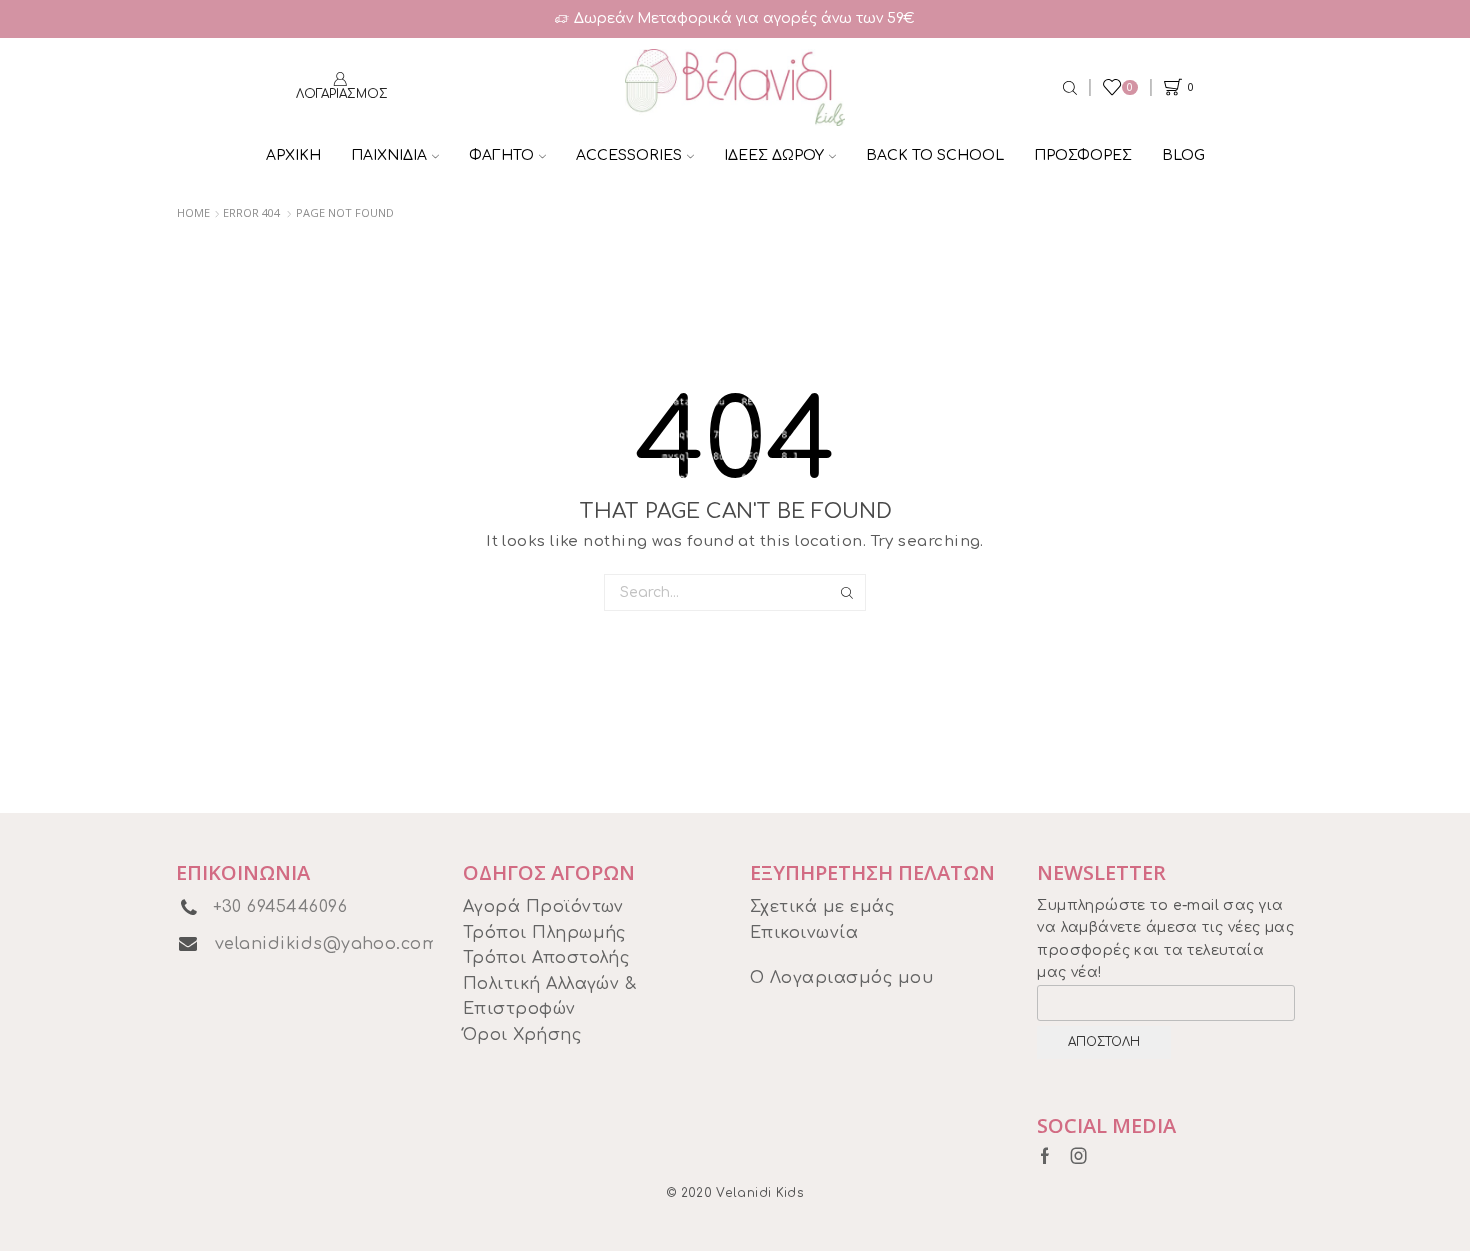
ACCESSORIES (629, 155)
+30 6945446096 (280, 907)
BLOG (1183, 155)
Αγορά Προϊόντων (543, 907)
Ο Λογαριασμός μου (842, 978)
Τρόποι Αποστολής (546, 958)
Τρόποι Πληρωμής (544, 933)
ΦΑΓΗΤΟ (501, 155)
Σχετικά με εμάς (822, 907)
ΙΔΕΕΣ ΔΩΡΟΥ (774, 155)
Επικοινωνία (804, 933)
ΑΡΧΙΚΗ (293, 155)
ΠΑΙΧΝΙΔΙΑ (389, 155)
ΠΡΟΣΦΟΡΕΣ (1083, 155)
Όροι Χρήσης (522, 1035)
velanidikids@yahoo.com (327, 944)
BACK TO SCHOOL (935, 155)
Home (193, 212)
